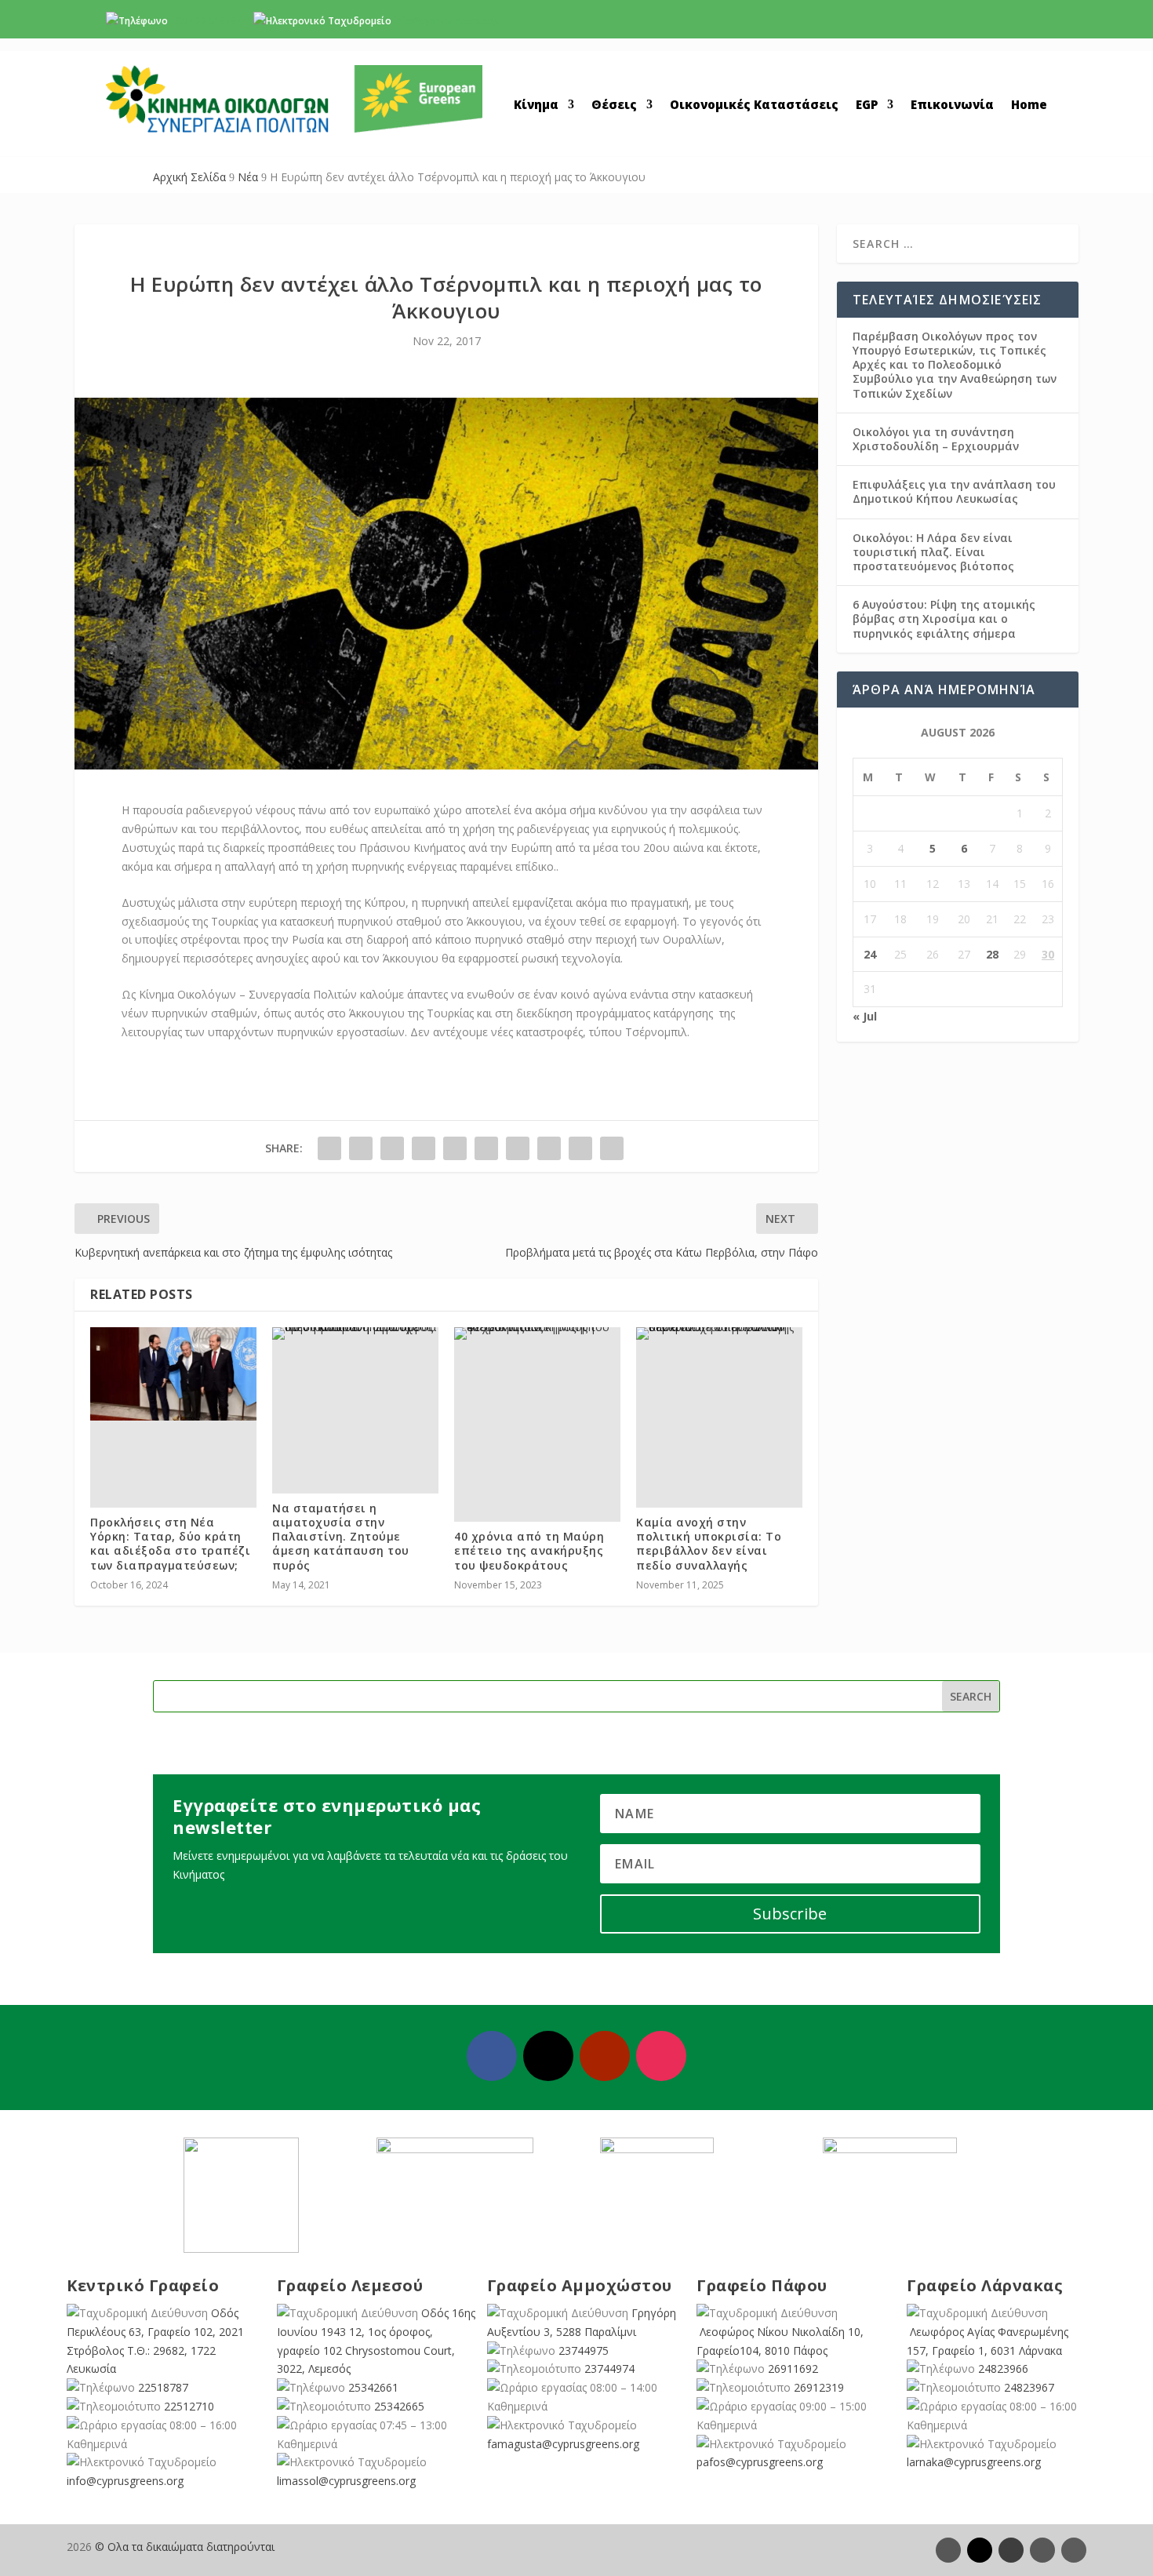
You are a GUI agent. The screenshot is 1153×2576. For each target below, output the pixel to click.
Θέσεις (614, 106)
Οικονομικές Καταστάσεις (754, 106)
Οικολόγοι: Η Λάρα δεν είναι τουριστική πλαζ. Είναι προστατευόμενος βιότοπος (933, 552)
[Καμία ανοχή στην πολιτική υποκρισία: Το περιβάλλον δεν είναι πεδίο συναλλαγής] (719, 1333)
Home (1029, 106)
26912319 (819, 2387)
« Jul (865, 1016)
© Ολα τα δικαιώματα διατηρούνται (185, 2547)
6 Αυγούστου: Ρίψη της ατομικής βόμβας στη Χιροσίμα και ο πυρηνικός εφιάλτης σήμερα (944, 619)
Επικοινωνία (952, 106)
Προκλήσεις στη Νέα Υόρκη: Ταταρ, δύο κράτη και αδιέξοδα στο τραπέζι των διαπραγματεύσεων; (170, 1544)
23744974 (609, 2369)
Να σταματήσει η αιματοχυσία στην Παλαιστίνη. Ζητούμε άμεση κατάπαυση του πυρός (341, 1537)
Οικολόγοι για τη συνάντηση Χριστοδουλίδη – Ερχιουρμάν (936, 439)
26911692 (793, 2369)
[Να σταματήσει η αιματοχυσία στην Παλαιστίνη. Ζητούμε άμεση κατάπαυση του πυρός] (355, 1333)
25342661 (373, 2387)
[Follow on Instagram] (661, 2056)
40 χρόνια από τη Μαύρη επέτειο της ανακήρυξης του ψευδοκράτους (529, 1550)
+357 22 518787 (206, 21)
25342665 (399, 2406)
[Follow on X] (548, 2056)
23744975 (584, 2350)
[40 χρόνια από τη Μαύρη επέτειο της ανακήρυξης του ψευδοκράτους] (537, 1333)
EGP (867, 106)
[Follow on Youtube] (605, 2056)
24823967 (1029, 2387)
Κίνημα (536, 106)
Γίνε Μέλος (984, 25)
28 (992, 954)
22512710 (189, 2406)
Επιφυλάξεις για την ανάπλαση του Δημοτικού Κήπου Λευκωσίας (954, 491)
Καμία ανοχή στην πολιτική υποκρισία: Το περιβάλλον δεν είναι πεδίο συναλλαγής (709, 1544)
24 (870, 954)
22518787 (163, 2387)
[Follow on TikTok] (1074, 2550)
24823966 (1003, 2369)
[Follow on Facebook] (492, 2056)
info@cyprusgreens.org (447, 21)
